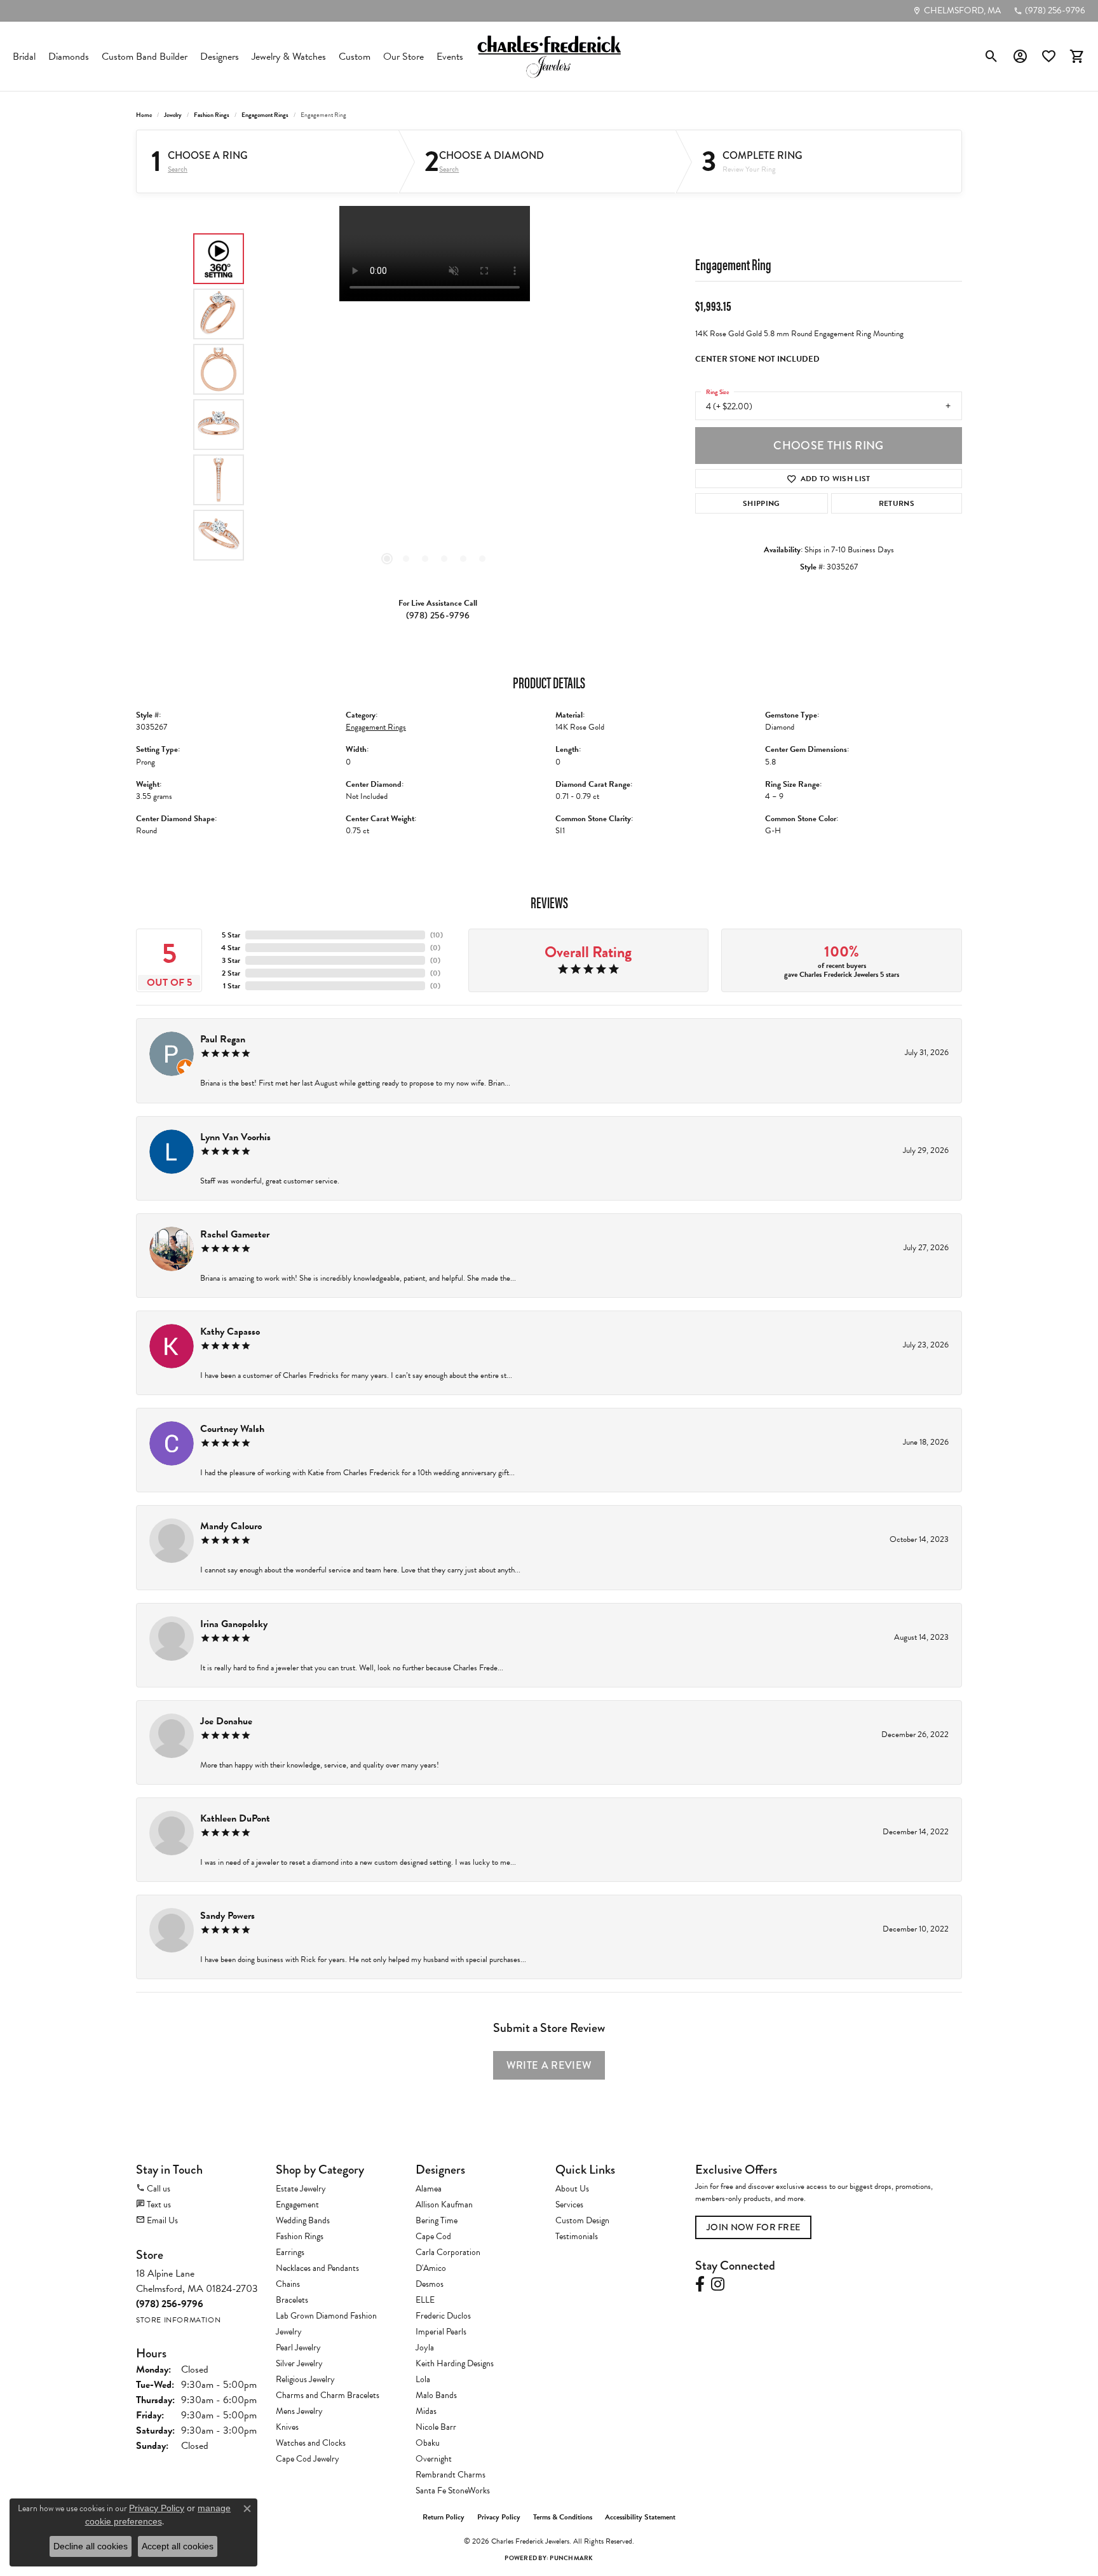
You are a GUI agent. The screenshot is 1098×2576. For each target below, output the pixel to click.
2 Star (231, 973)
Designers (220, 57)
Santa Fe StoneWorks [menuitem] (453, 2491)
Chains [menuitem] (288, 2284)
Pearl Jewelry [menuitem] (298, 2348)
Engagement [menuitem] (297, 2205)
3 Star (231, 960)
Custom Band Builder (145, 57)
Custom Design (582, 2220)
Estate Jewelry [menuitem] (301, 2189)
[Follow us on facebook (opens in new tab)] (700, 2284)
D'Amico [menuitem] (431, 2268)
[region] (435, 397)
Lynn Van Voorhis (235, 1137)
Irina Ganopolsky (234, 1624)
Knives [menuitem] (287, 2427)
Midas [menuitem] (426, 2411)
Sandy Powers (227, 1916)
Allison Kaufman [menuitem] (444, 2205)
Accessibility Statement (640, 2517)
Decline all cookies (91, 2546)
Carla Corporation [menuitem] (448, 2252)
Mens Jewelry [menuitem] (299, 2411)
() (437, 935)
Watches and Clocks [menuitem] (311, 2443)
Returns (897, 503)
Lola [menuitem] (423, 2379)
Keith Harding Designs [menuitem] (455, 2363)
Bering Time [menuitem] (437, 2220)
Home (144, 115)
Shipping (762, 503)
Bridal (24, 57)
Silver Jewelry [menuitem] (299, 2363)
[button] (992, 57)
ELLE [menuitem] (425, 2300)
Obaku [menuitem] (428, 2443)
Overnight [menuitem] (434, 2459)
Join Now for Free (753, 2227)
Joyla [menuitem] (425, 2348)
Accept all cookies (178, 2546)
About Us (572, 2189)
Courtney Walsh (232, 1429)
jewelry (173, 115)
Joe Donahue (226, 1721)
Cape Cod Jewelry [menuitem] (308, 2459)
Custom (355, 57)
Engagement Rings (265, 115)
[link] (957, 11)
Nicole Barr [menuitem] (436, 2427)
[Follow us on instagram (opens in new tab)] (718, 2284)
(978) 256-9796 (438, 616)
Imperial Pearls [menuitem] (441, 2332)
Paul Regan (223, 1039)
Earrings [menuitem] (290, 2252)
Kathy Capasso (230, 1332)
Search (178, 169)
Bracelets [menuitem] (292, 2300)
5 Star (231, 935)
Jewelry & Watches (289, 57)
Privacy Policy (499, 2517)
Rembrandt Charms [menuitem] (451, 2475)
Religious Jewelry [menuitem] (305, 2379)
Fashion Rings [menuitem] (300, 2236)
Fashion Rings (212, 115)
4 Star (231, 948)
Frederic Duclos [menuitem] (443, 2316)
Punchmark (571, 2558)
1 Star (232, 986)
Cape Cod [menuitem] (433, 2236)
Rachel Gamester (235, 1234)
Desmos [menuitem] (430, 2284)
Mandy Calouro (231, 1526)
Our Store (403, 57)
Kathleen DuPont (235, 1818)
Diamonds (69, 57)
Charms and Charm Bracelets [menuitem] (328, 2395)
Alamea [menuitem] (429, 2189)
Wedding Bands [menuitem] (303, 2220)
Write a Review (549, 2065)
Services (569, 2205)
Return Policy (444, 2517)
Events (450, 57)
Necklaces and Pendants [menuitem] (317, 2268)
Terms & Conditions (563, 2517)
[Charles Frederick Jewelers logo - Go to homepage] (549, 56)
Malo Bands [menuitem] (436, 2395)
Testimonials (577, 2236)
